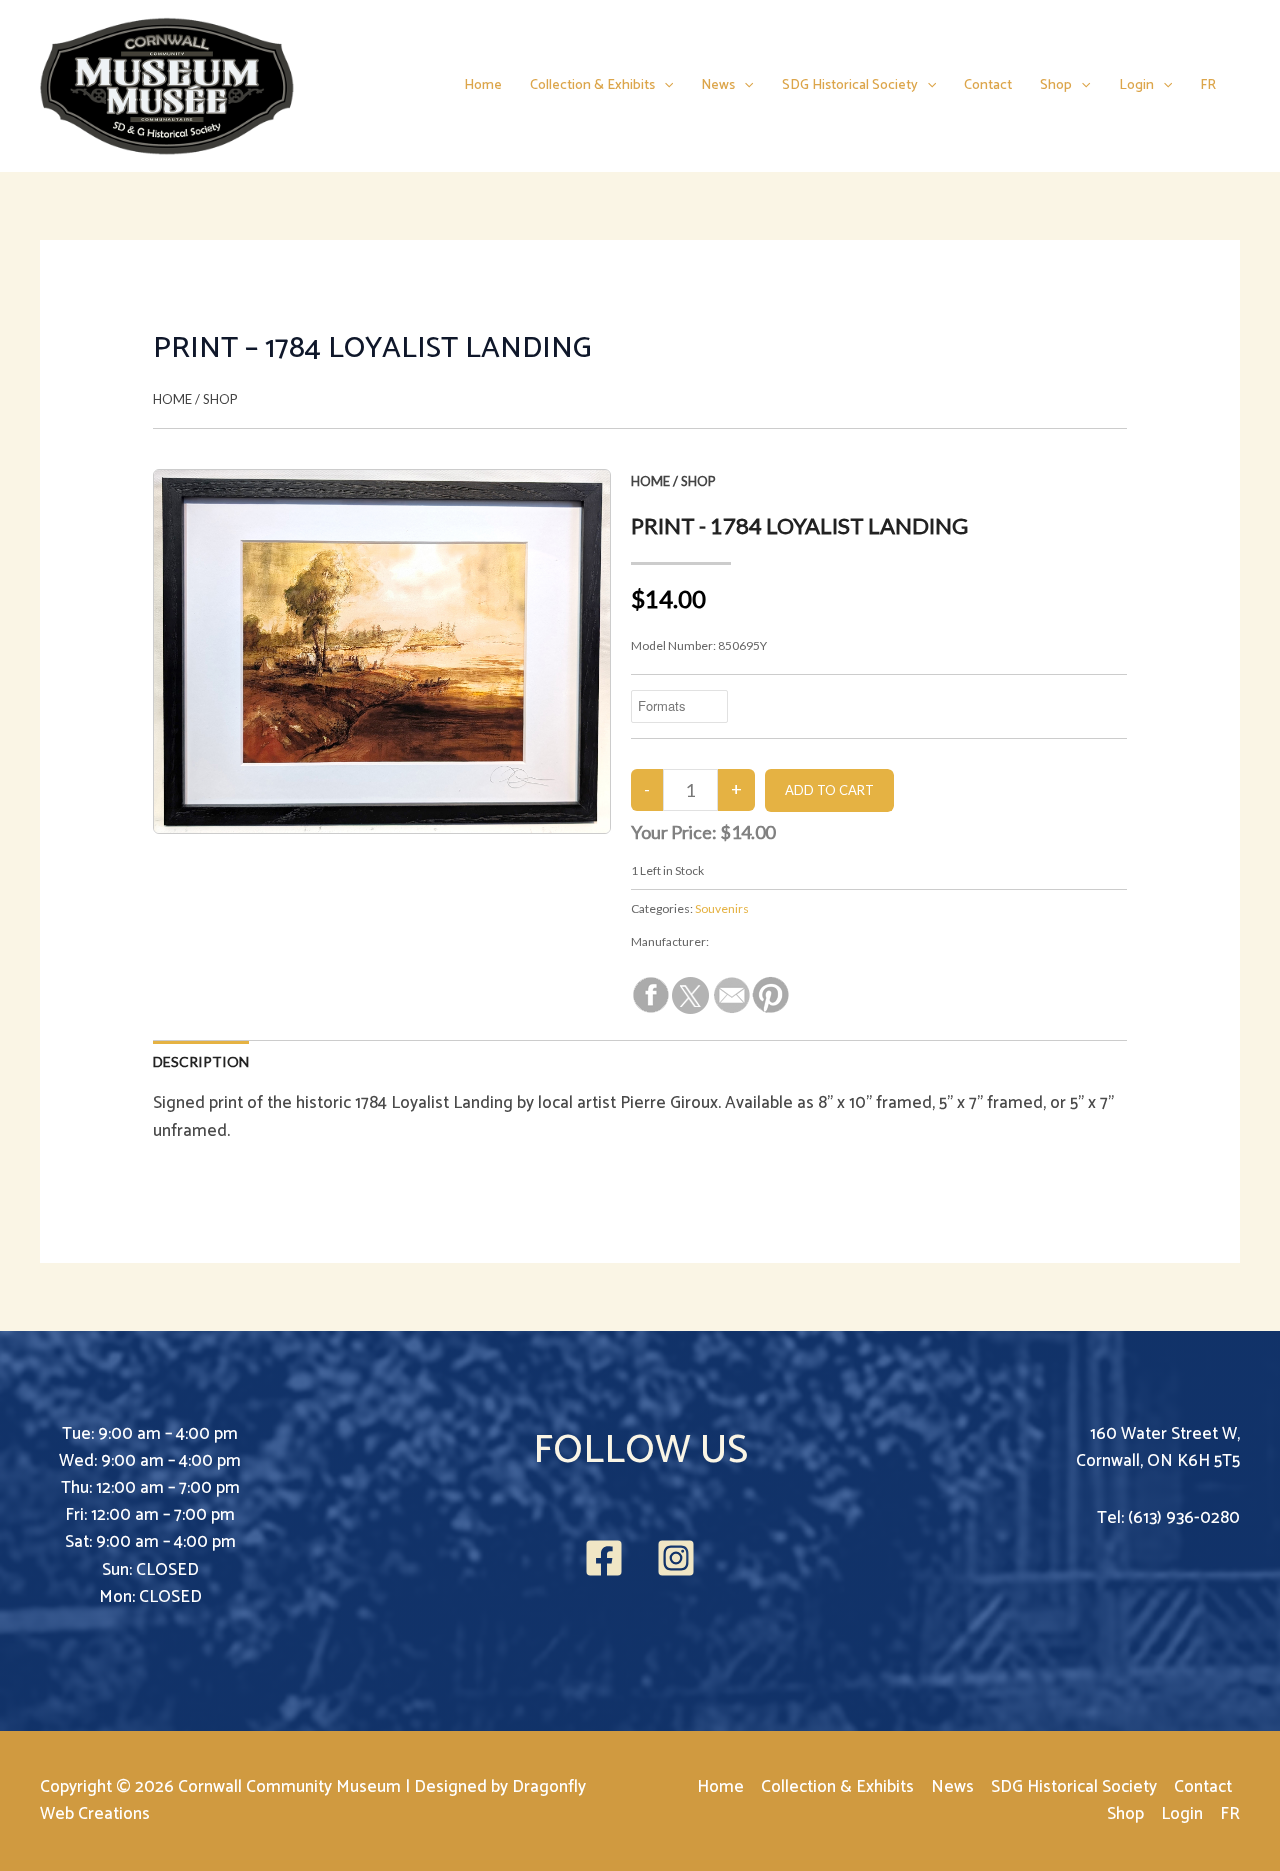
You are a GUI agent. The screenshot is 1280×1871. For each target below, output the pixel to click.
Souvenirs (722, 908)
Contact (988, 85)
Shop (1056, 85)
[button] (664, 86)
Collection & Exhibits (592, 85)
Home (483, 85)
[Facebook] (604, 1558)
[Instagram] (676, 1558)
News (718, 85)
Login (1136, 85)
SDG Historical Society (850, 85)
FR (1208, 85)
